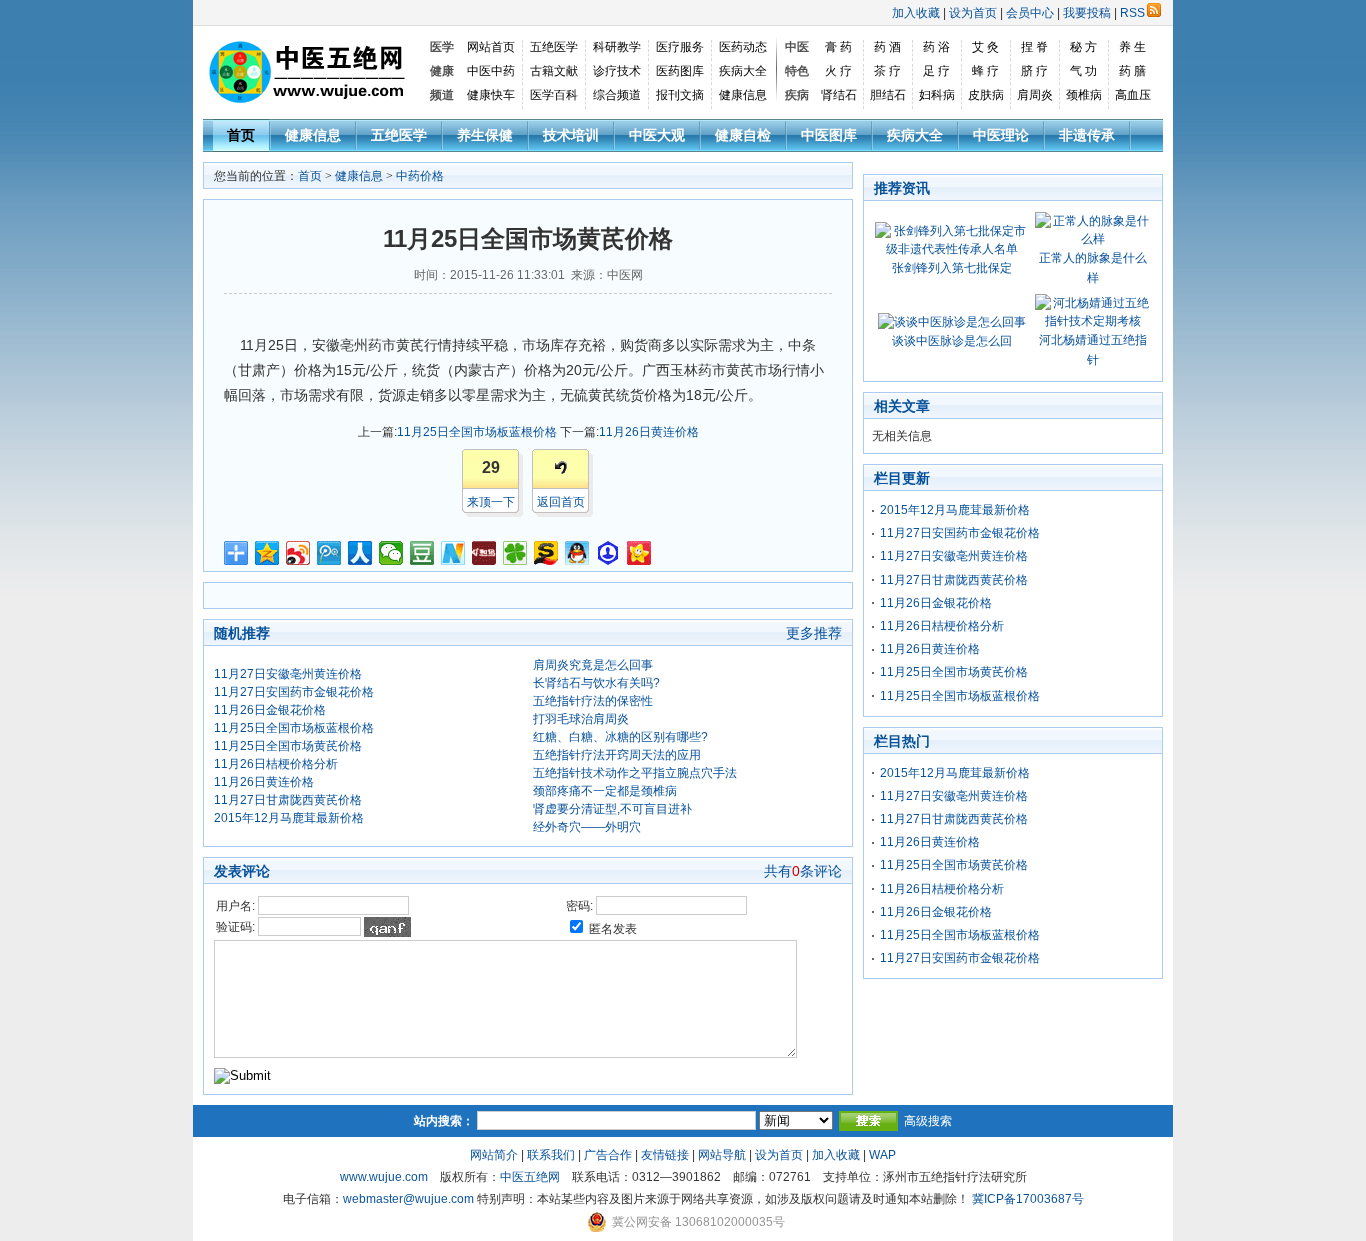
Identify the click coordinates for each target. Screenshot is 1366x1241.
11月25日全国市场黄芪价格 (288, 746)
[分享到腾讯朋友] (515, 553)
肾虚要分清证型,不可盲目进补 (612, 809)
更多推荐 (814, 633)
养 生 (1132, 47)
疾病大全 (743, 71)
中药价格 (420, 176)
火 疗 (838, 71)
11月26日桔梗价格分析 (276, 764)
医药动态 (743, 47)
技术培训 (571, 135)
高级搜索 (928, 1121)
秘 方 (1083, 47)
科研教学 (617, 47)
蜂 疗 (985, 71)
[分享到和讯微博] (484, 553)
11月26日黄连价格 (649, 432)
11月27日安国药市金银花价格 (294, 692)
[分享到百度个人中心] (608, 553)
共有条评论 (803, 871)
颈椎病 (1084, 95)
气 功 (1083, 71)
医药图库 (680, 71)
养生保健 (485, 135)
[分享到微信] (391, 553)
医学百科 (554, 95)
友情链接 (665, 1155)
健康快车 (491, 95)
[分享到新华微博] (453, 553)
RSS (1132, 13)
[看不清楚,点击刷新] (387, 927)
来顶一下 (491, 502)
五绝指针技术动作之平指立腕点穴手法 (635, 773)
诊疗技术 (617, 71)
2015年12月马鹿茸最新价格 (289, 818)
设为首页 (973, 13)
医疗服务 (680, 47)
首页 (241, 135)
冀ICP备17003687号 (1028, 1199)
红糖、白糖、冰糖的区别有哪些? (620, 737)
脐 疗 (1034, 71)
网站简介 (494, 1155)
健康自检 (743, 135)
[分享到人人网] (360, 553)
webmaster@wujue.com (408, 1199)
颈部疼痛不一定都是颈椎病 (605, 791)
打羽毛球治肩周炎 (581, 719)
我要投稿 (1087, 13)
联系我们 (551, 1155)
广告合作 (608, 1155)
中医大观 (657, 135)
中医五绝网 (530, 1177)
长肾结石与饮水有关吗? (596, 683)
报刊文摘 (680, 95)
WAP (882, 1155)
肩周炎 (1035, 95)
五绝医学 (554, 47)
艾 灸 (985, 47)
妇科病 (937, 95)
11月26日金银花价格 (270, 710)
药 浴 (936, 47)
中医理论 (1001, 135)
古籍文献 (554, 71)
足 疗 (936, 71)
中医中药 (491, 71)
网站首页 (491, 47)
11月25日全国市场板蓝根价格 (477, 432)
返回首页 (561, 502)
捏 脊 (1034, 47)
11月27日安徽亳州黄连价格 (288, 674)
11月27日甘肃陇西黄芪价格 (288, 800)
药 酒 (887, 47)
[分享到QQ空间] (267, 553)
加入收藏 (916, 13)
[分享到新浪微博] (298, 553)
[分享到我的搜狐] (546, 553)
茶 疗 (887, 71)
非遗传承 (1087, 135)
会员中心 (1030, 13)
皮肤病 (986, 95)
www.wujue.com (384, 1177)
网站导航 (722, 1155)
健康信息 (743, 95)
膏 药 (838, 47)
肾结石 (839, 95)
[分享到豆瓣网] (422, 553)
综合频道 (617, 95)
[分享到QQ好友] (577, 553)
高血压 (1133, 95)
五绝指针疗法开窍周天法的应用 (617, 755)
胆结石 (888, 95)
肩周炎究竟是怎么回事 (593, 665)
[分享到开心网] (639, 553)
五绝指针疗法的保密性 (593, 701)
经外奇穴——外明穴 (587, 827)
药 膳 (1132, 71)
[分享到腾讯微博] (329, 553)
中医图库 (829, 135)
